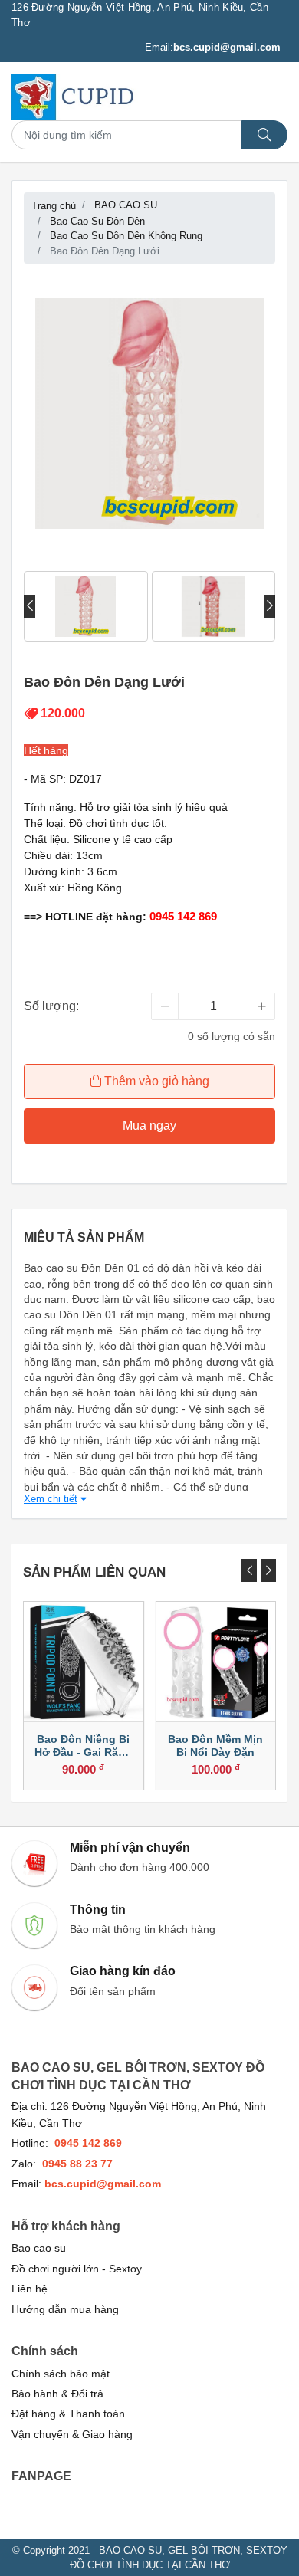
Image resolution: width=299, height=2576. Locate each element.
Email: (213, 47)
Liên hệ (30, 2289)
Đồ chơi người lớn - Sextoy (77, 2269)
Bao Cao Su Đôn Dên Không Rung (126, 236)
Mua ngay (149, 1126)
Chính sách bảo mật (61, 2374)
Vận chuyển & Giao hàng (72, 2435)
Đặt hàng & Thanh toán (68, 2414)
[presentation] (30, 606)
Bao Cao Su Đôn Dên (97, 221)
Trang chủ (54, 206)
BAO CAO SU (126, 205)
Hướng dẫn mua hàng (65, 2310)
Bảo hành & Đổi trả (58, 2394)
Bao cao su (39, 2248)
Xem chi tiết (51, 1499)
